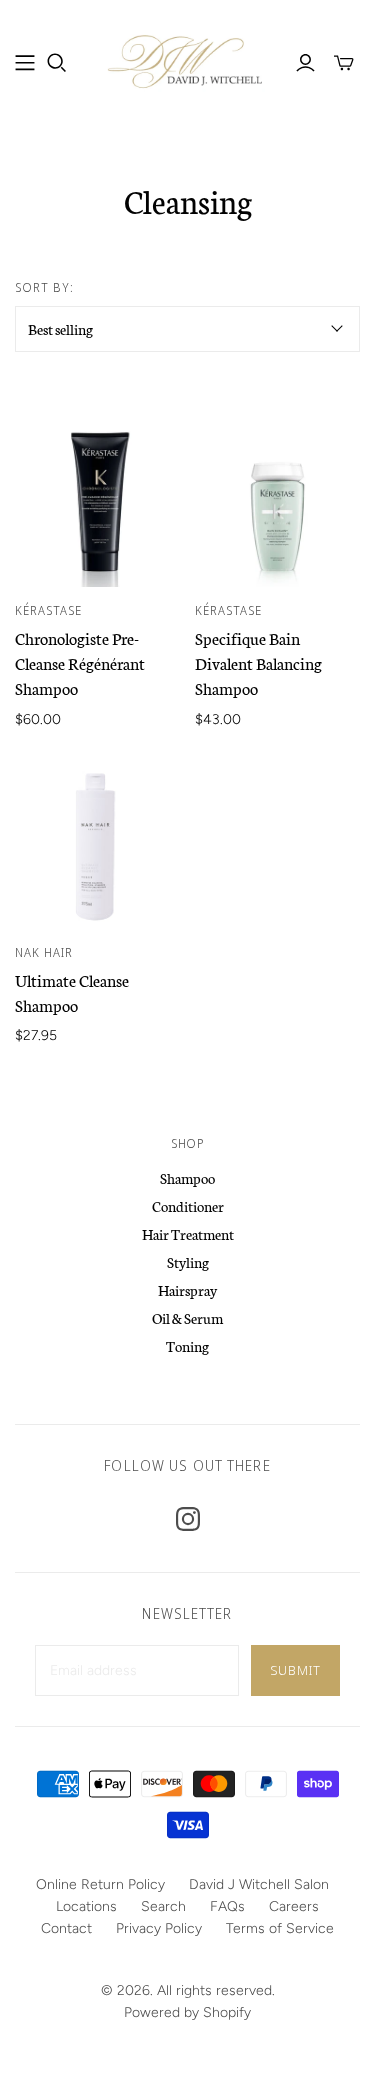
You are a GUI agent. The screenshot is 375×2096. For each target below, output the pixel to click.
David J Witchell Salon (259, 1884)
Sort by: (44, 288)
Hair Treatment (188, 1234)
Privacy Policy (159, 1928)
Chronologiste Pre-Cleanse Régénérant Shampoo (80, 662)
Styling (188, 1262)
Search (163, 1906)
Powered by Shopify (187, 2012)
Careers (294, 1906)
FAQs (227, 1906)
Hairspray (187, 1290)
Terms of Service (280, 1928)
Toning (187, 1346)
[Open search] (57, 63)
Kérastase (48, 610)
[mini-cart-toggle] (344, 63)
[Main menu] (25, 63)
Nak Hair (44, 952)
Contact (66, 1928)
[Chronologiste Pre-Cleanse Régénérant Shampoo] (97, 504)
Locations (86, 1906)
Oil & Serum (187, 1318)
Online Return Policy (100, 1884)
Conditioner (188, 1206)
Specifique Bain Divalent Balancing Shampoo (258, 662)
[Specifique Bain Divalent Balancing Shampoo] (277, 504)
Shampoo (187, 1178)
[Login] (305, 63)
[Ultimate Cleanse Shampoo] (97, 846)
